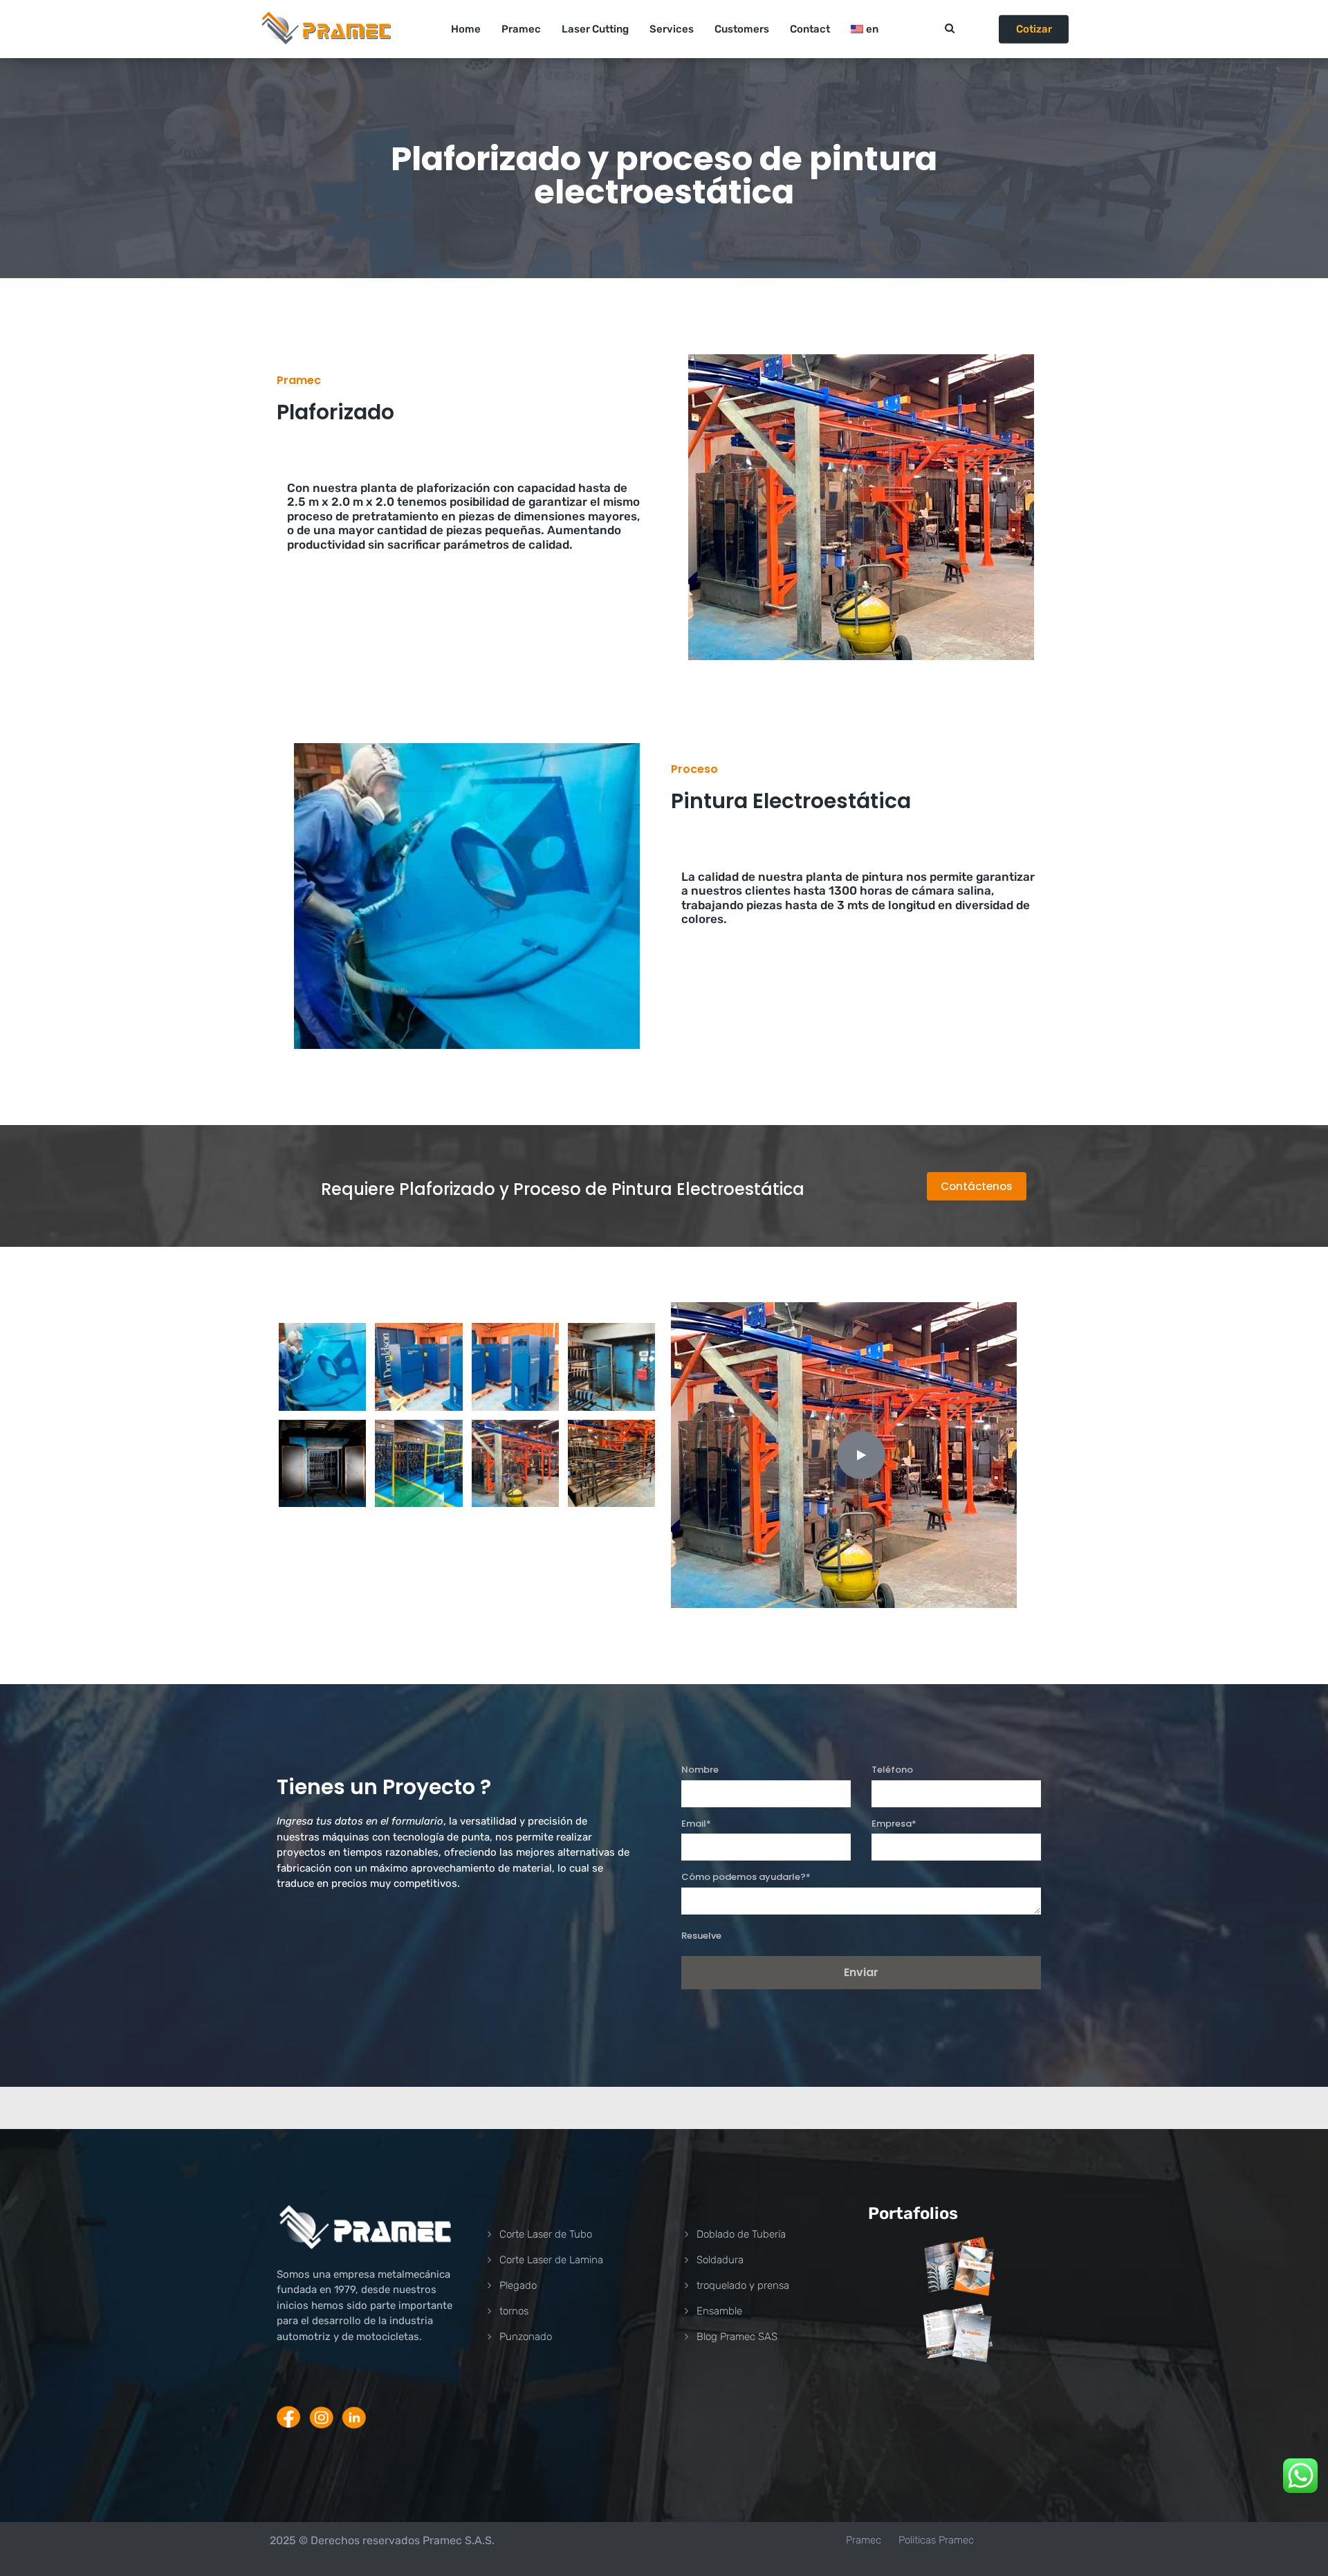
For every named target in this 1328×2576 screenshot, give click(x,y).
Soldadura (720, 2260)
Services (672, 29)
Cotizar (1034, 29)
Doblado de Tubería (741, 2234)
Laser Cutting (595, 29)
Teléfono (892, 1770)
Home (466, 29)
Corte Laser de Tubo (546, 2234)
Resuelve (701, 1936)
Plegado (518, 2285)
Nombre (700, 1770)
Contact (810, 29)
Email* (696, 1824)
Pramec (521, 29)
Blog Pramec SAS (737, 2337)
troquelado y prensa (743, 2285)
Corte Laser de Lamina (551, 2260)
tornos (514, 2311)
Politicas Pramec (936, 2540)
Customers (742, 29)
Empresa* (894, 1824)
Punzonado (526, 2337)
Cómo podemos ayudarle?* (746, 1877)
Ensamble (719, 2311)
